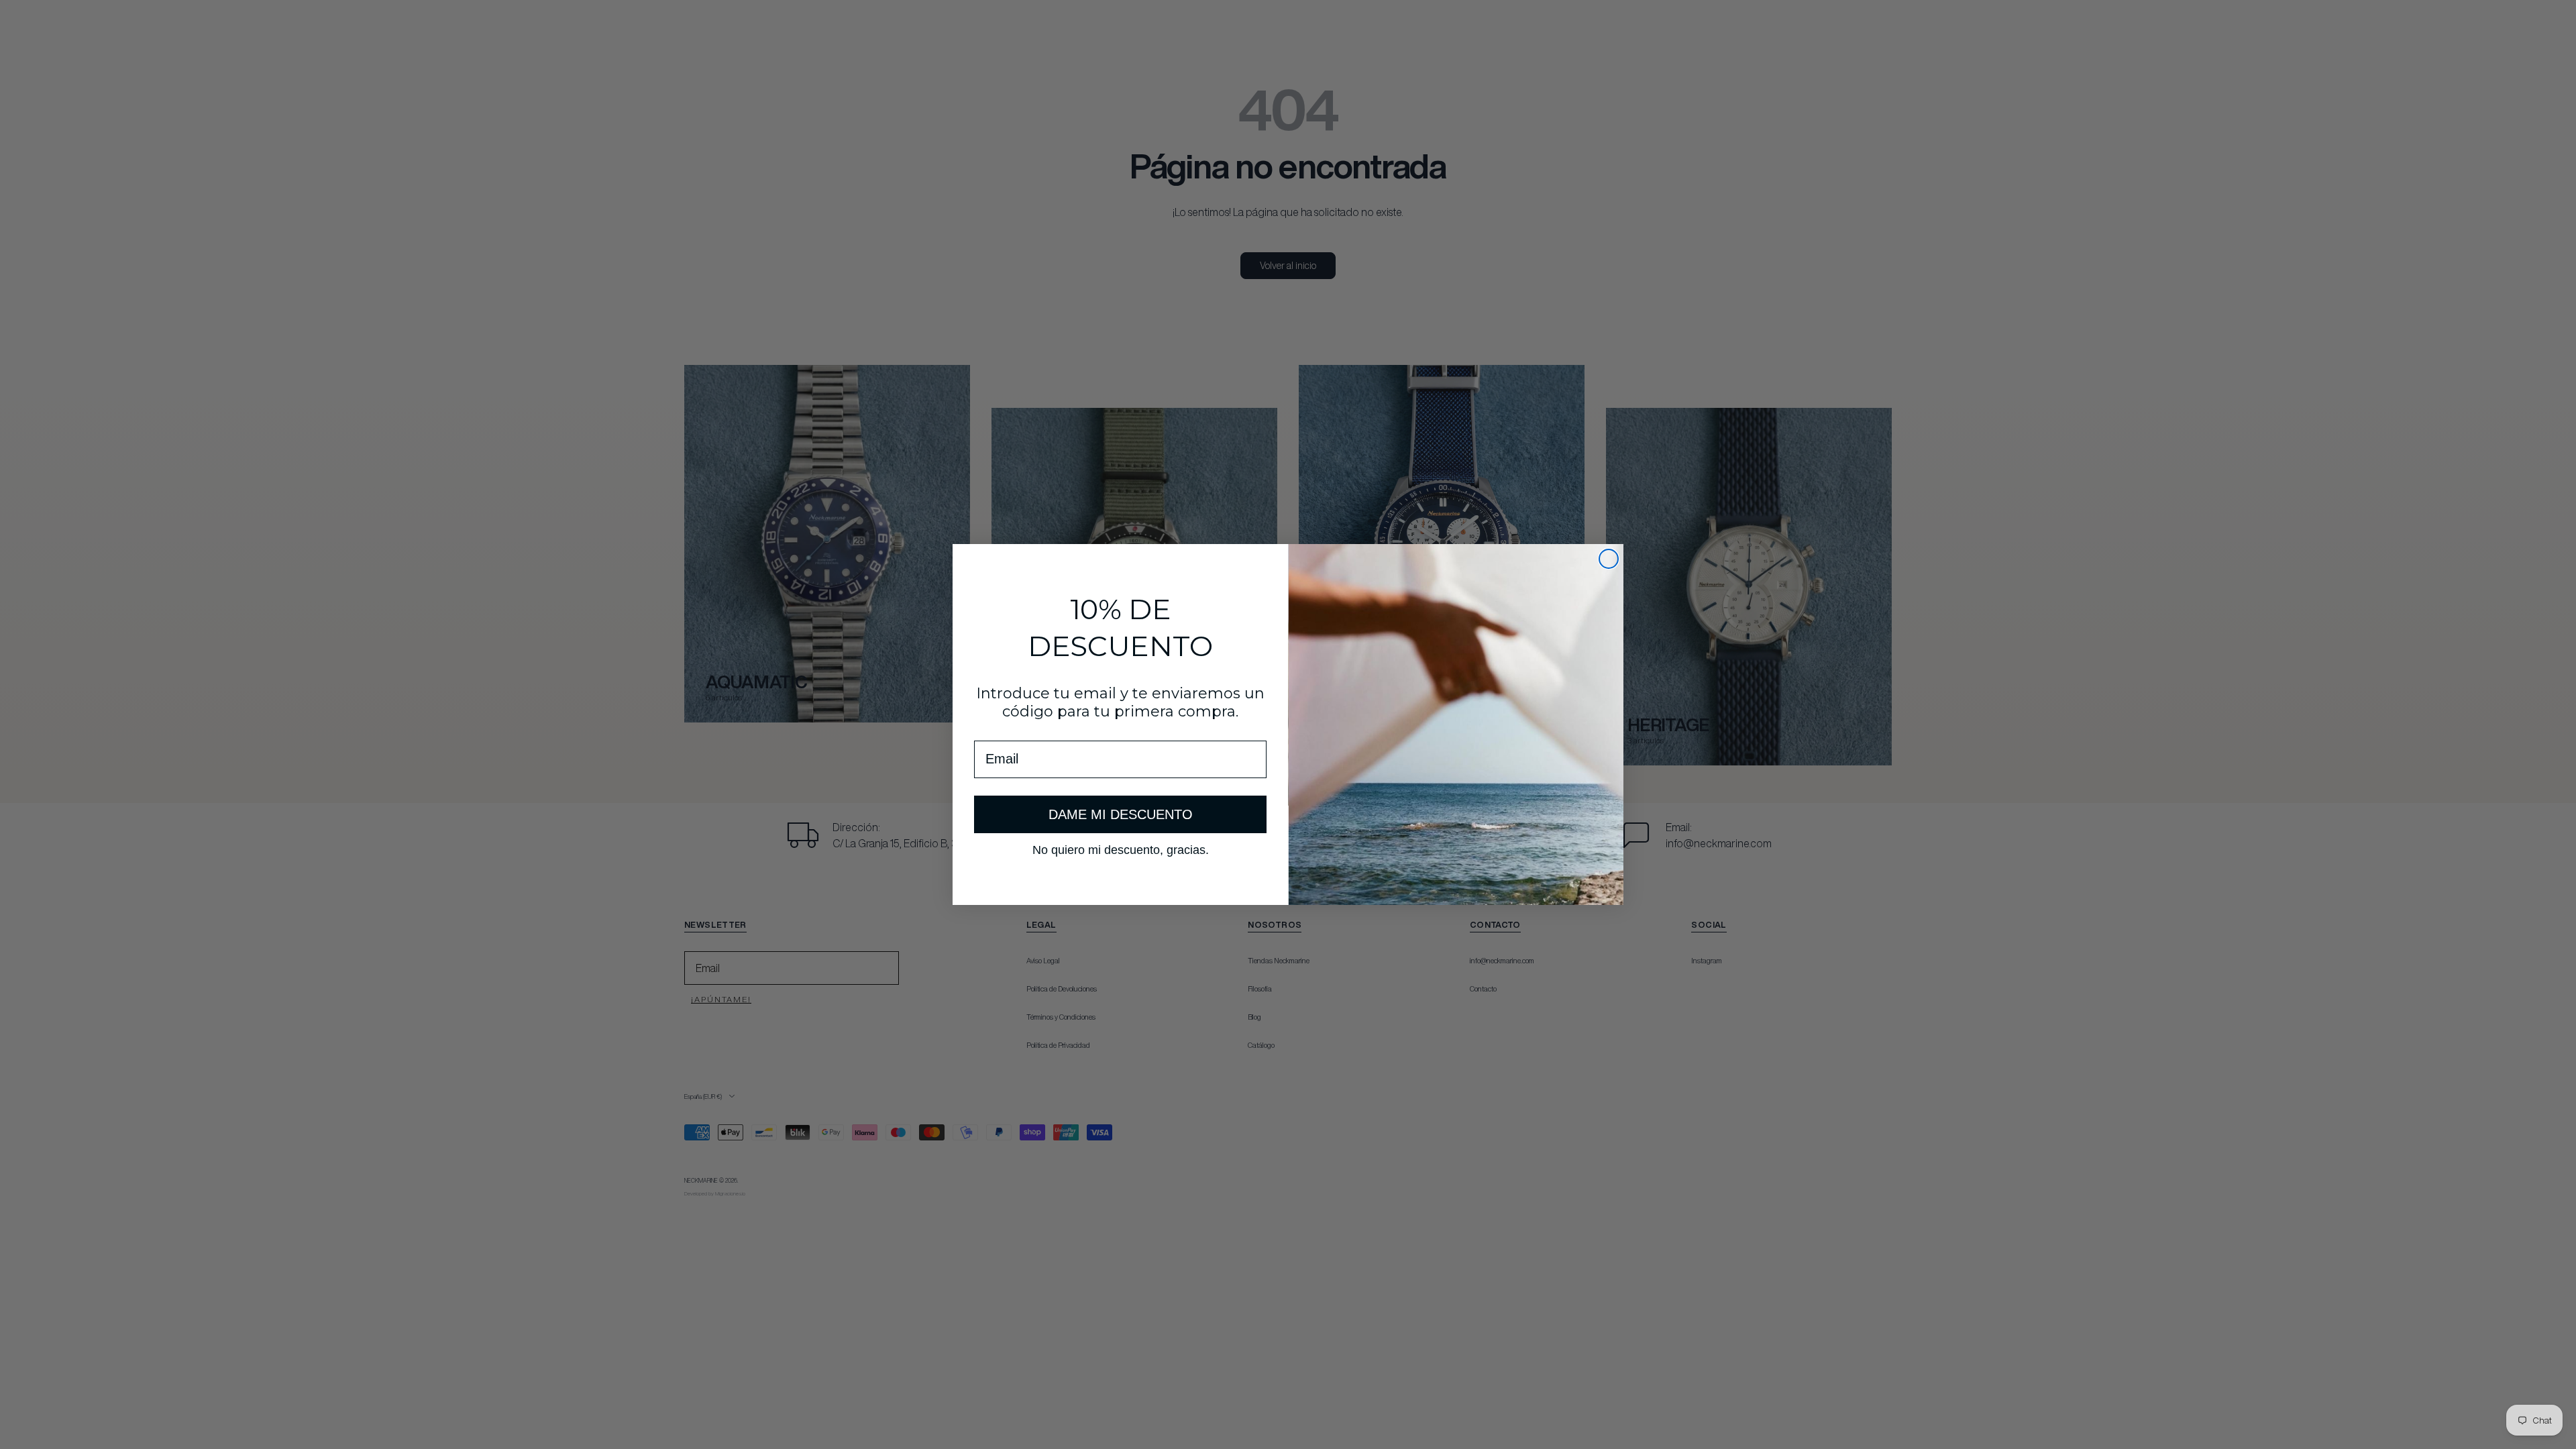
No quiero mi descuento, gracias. (1121, 849)
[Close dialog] (1609, 559)
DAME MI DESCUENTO (1121, 814)
